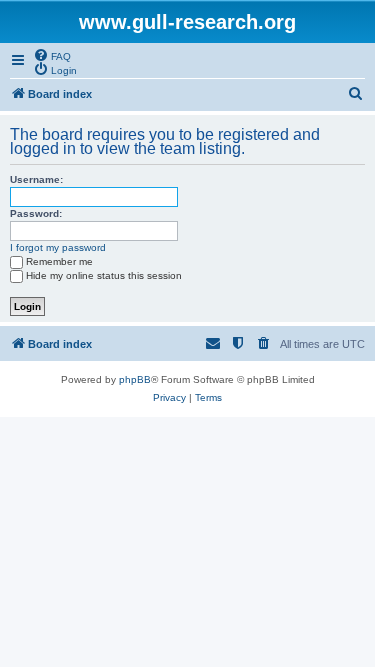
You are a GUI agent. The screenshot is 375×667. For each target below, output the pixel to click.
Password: (36, 213)
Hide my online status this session (104, 275)
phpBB (135, 379)
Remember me (59, 261)
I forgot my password (58, 247)
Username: (36, 179)
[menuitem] (52, 55)
